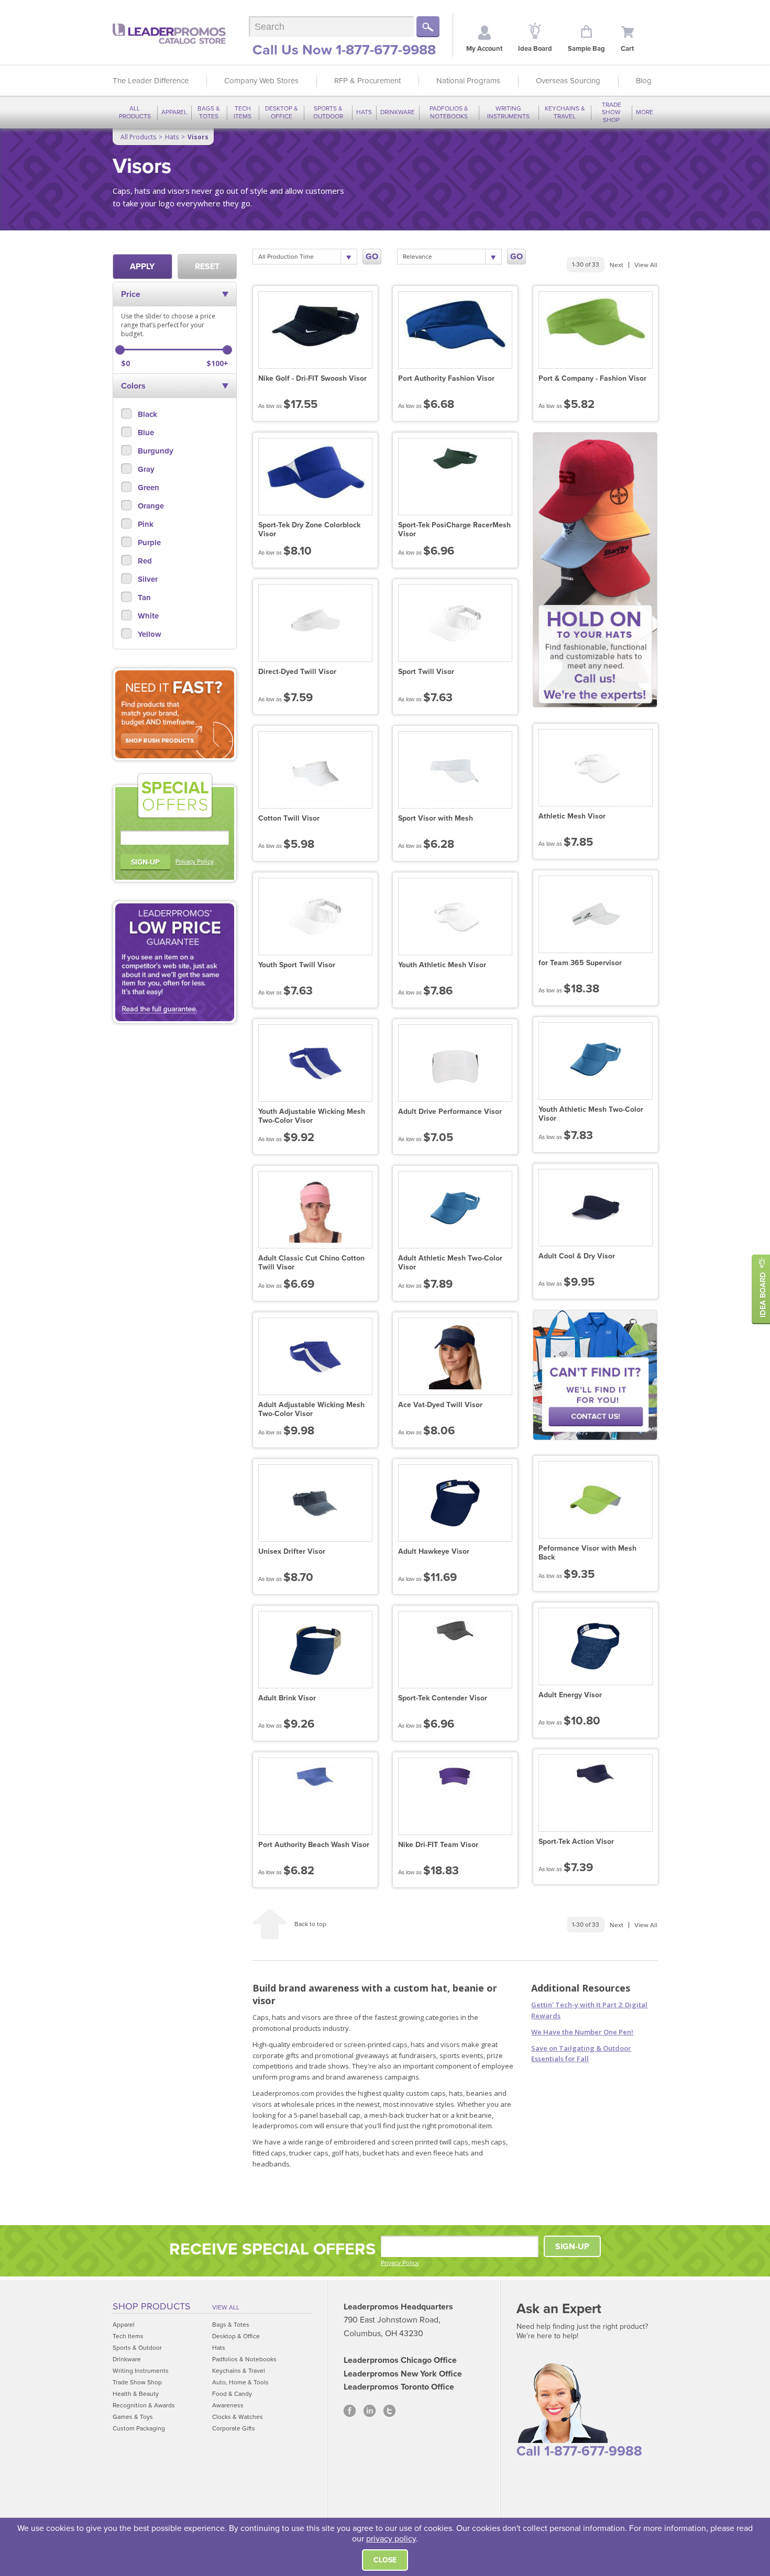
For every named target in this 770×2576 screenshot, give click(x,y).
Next (617, 265)
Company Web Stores (261, 81)
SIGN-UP (145, 862)
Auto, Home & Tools (240, 2382)
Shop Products (152, 2306)
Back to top (310, 1924)
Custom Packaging (139, 2428)
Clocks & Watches (238, 2417)
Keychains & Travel (565, 112)
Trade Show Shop (612, 112)
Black (146, 414)
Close (385, 2560)
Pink (145, 524)
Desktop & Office (282, 112)
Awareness (228, 2405)
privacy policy (391, 2539)
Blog (644, 81)
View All (646, 265)
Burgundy (155, 451)
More (645, 112)
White (147, 616)
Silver (147, 579)
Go (372, 257)
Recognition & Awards (144, 2405)
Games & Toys (133, 2417)
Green (147, 488)
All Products (135, 112)
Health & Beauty (136, 2394)
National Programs (468, 81)
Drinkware (398, 112)
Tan (143, 598)
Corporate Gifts (234, 2428)
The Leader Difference (151, 81)
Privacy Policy (195, 861)
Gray (145, 469)
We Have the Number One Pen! (582, 2032)
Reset (207, 267)
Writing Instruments (508, 112)
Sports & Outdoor (328, 112)
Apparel (174, 112)
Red (144, 561)
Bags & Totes (209, 112)
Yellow (148, 634)
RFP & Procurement (367, 81)
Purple (148, 543)
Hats (364, 112)
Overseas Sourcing (568, 81)
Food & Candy (232, 2394)
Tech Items (243, 112)
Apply (142, 267)
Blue (145, 433)
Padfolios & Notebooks (449, 112)
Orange (150, 506)
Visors (198, 137)
